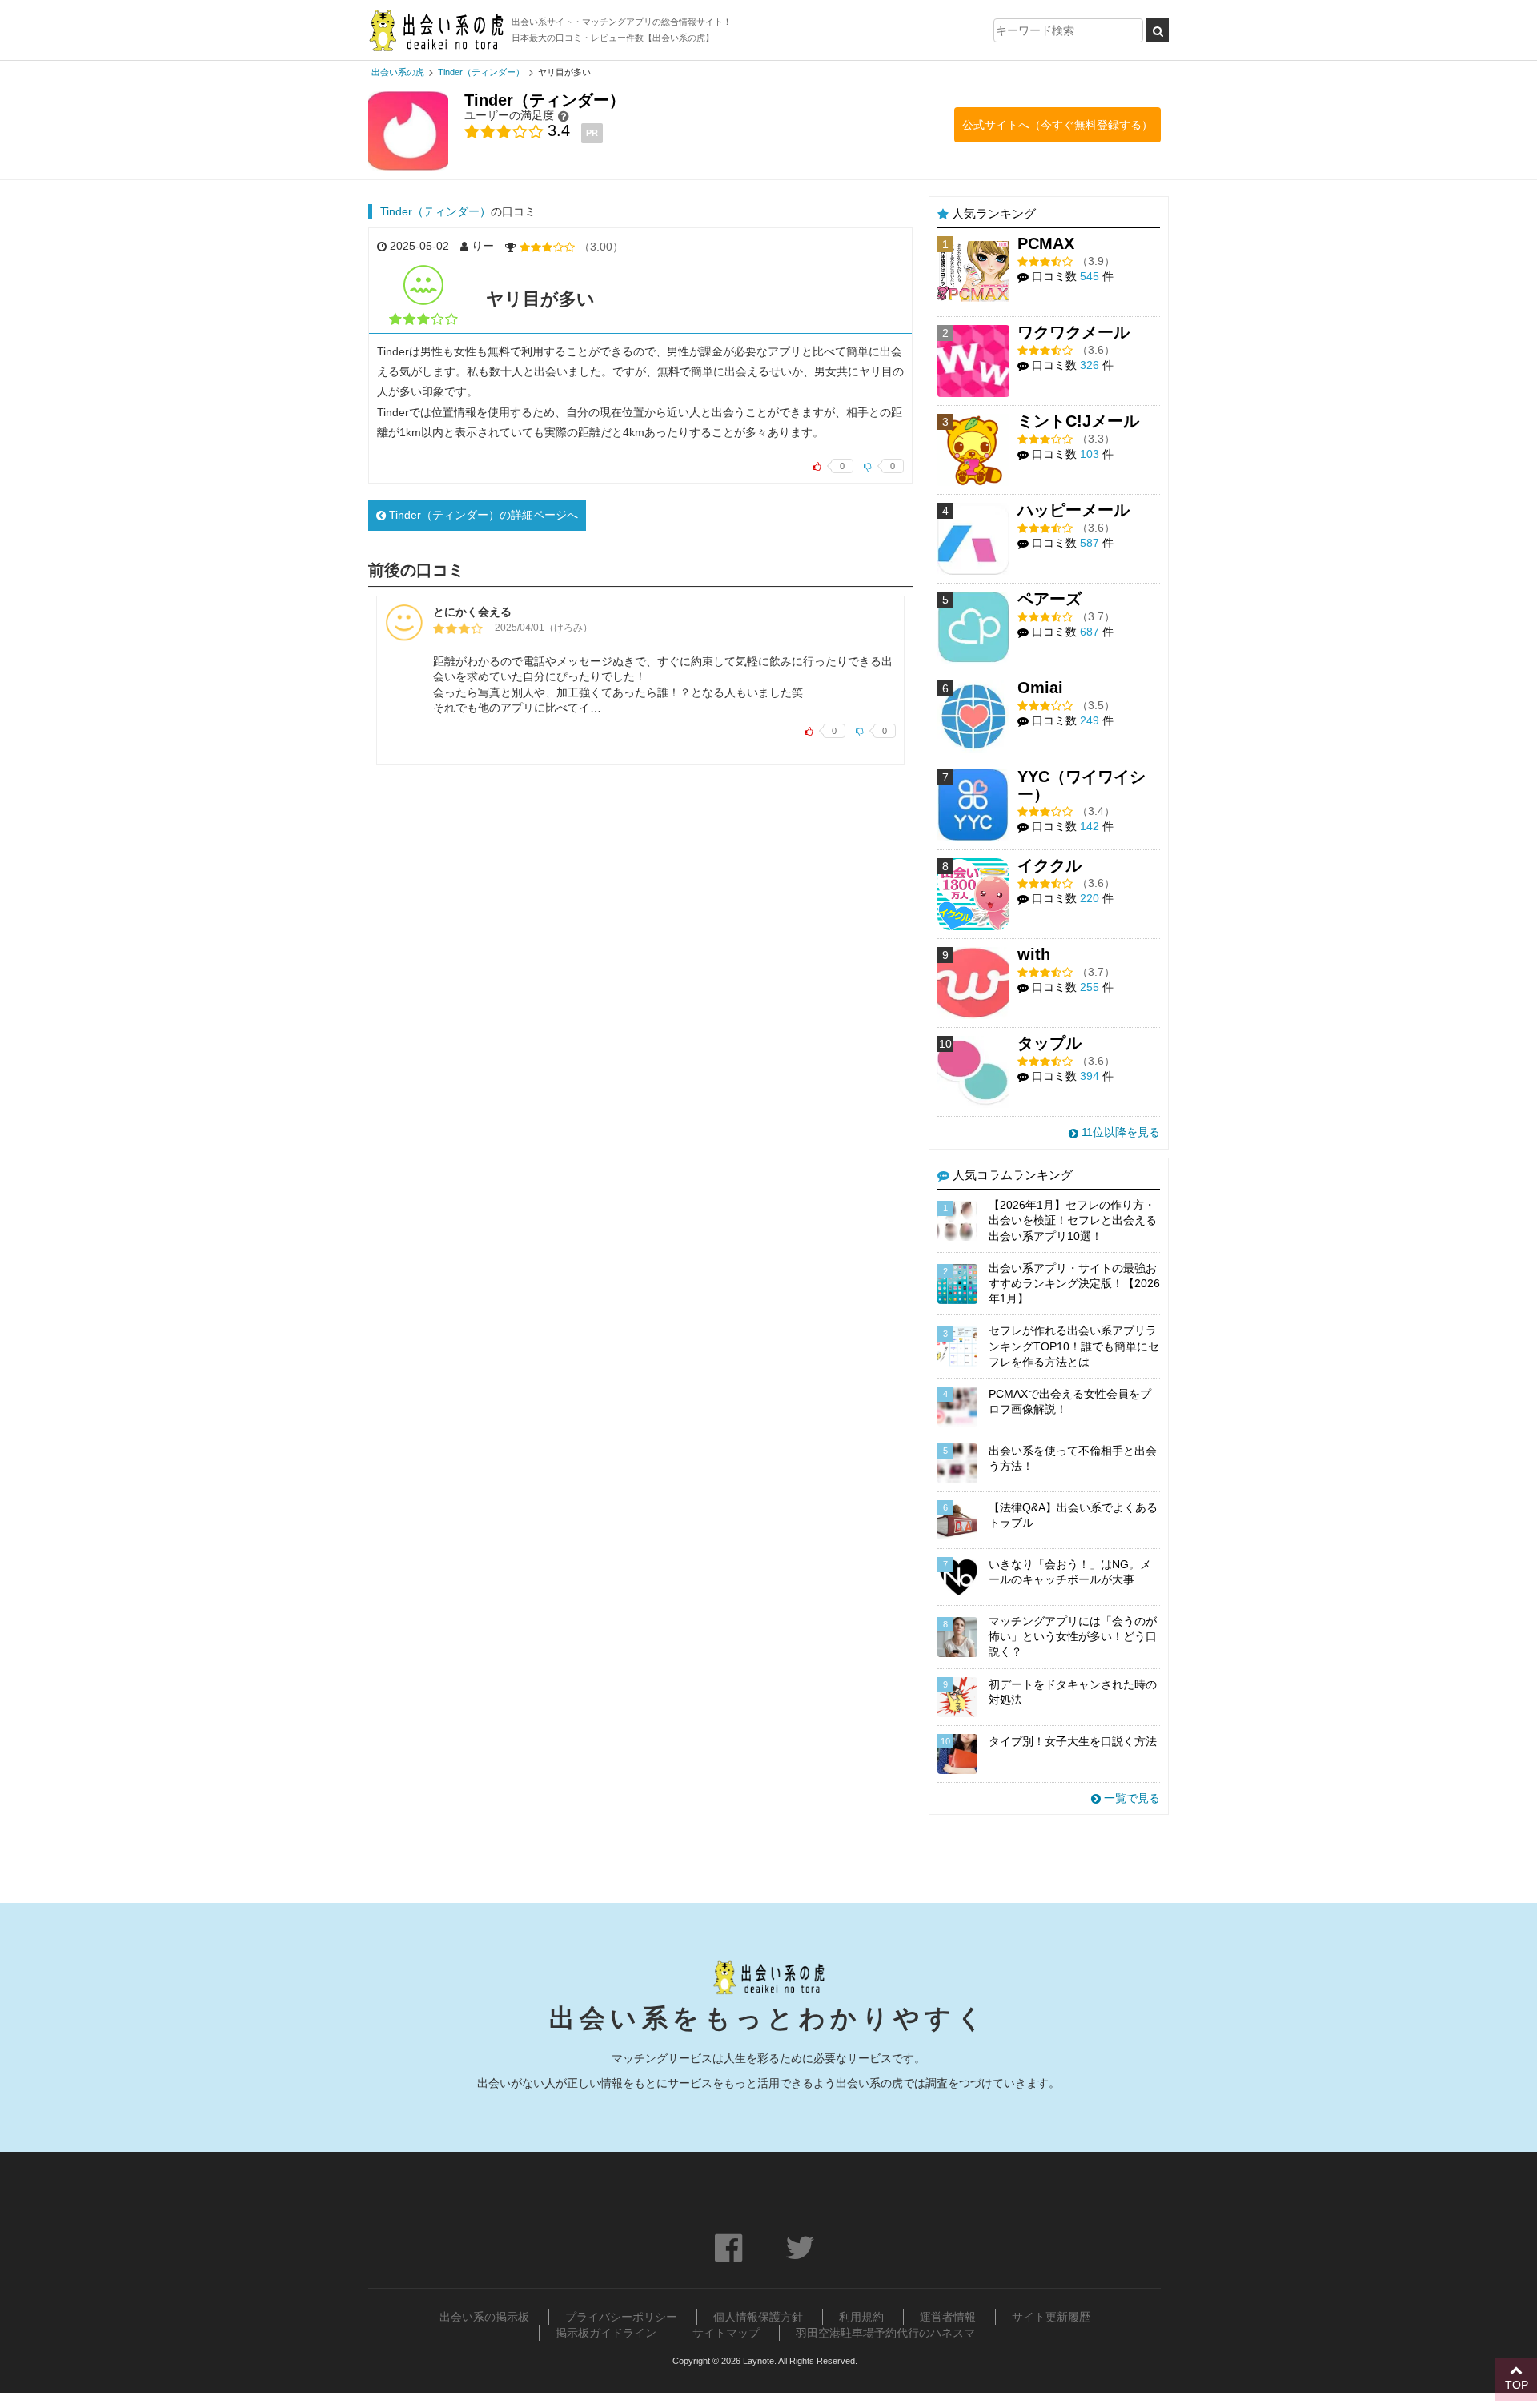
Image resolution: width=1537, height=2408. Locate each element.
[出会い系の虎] (436, 30)
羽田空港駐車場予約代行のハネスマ (885, 2333)
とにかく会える (472, 612)
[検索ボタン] (1158, 30)
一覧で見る (1130, 1798)
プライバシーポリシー (621, 2317)
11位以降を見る (1119, 1132)
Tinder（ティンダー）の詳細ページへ (482, 515)
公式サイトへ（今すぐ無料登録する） (1057, 125)
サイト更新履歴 (1051, 2317)
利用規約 (861, 2317)
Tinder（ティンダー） (435, 211)
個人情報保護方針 (758, 2317)
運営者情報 (948, 2317)
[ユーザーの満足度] (564, 116)
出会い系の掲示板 (484, 2317)
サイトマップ (726, 2333)
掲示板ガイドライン (606, 2333)
